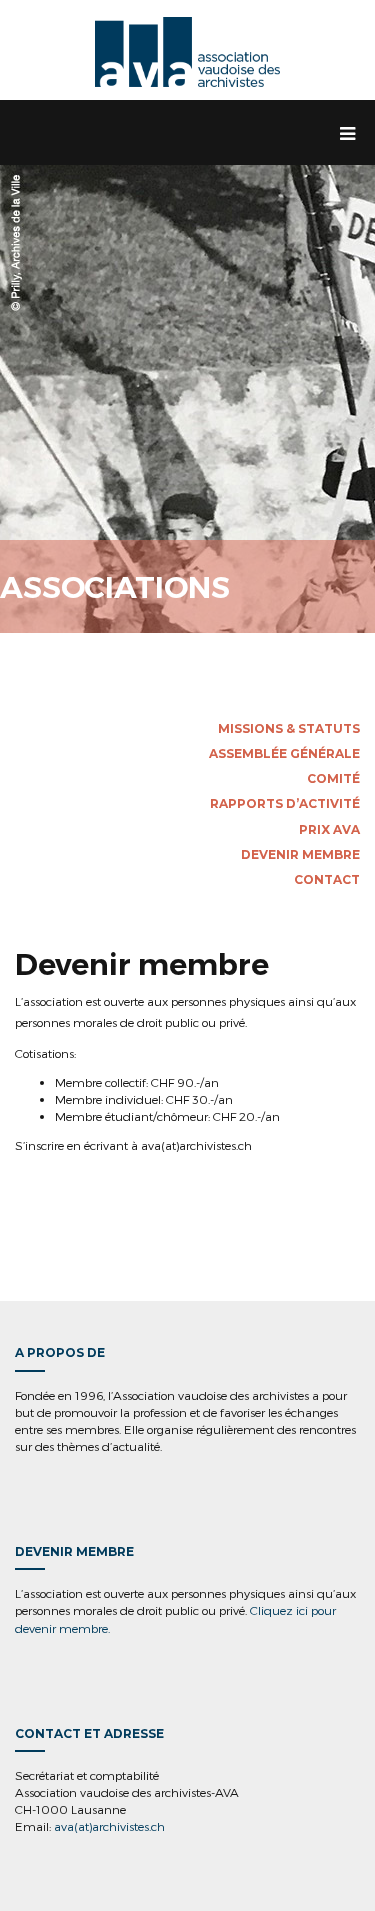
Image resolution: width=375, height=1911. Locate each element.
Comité (333, 778)
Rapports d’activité (285, 803)
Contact (327, 879)
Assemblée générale (284, 753)
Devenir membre (300, 854)
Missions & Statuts (289, 728)
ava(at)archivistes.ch (109, 1826)
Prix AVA (329, 829)
